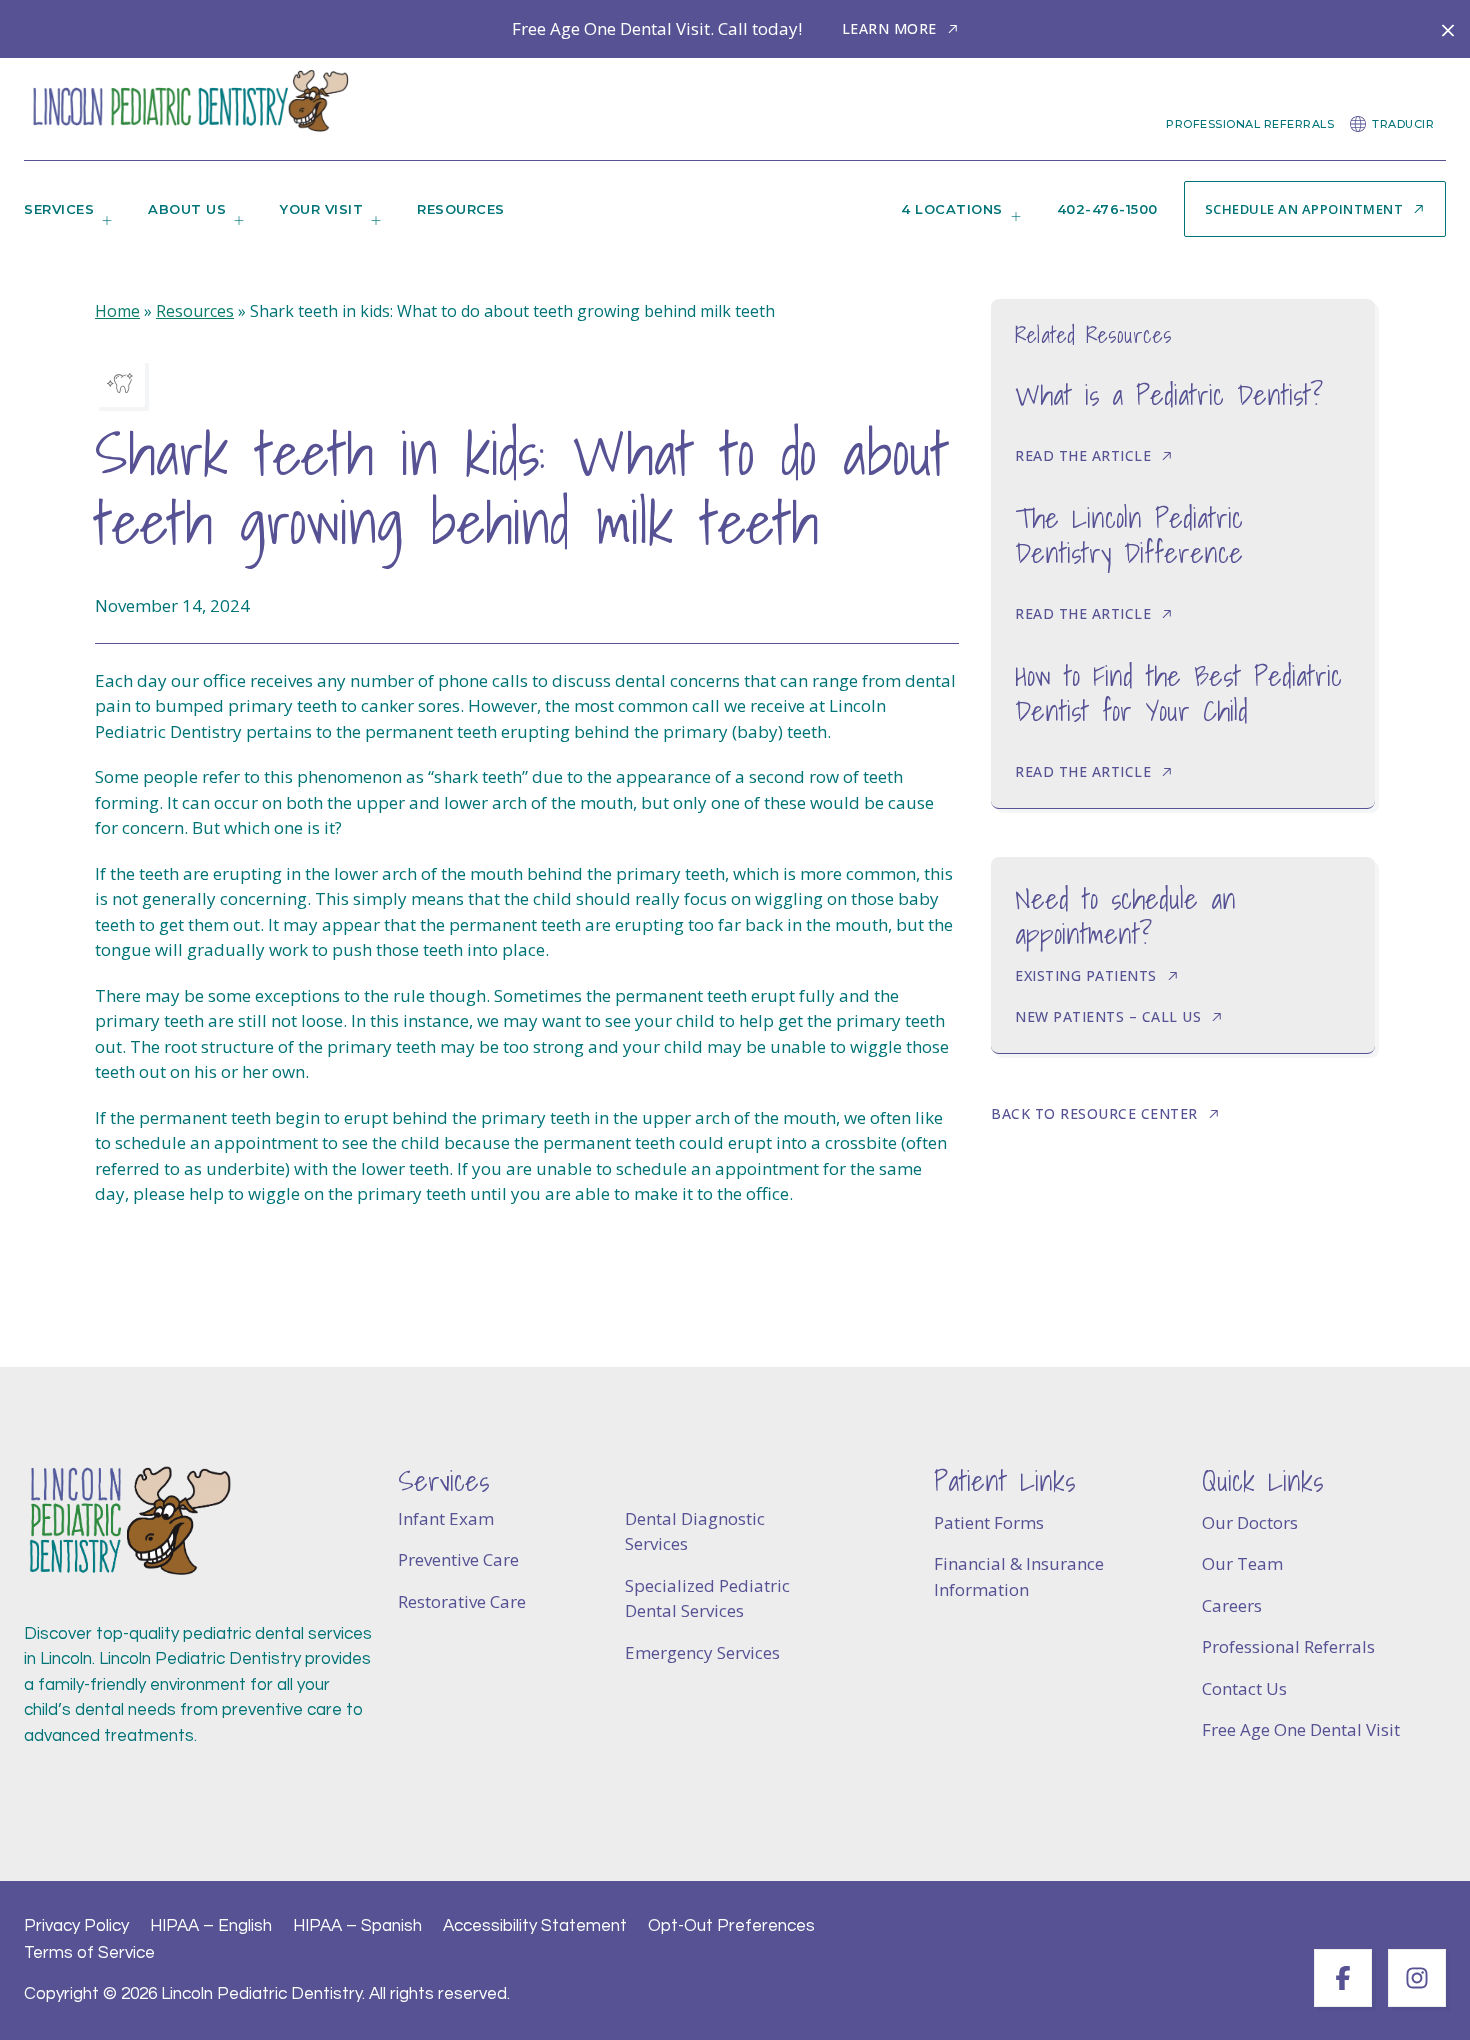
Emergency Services (702, 1652)
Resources (461, 209)
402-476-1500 (1107, 209)
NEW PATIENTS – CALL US (1108, 1016)
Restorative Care (462, 1601)
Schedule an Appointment (1304, 209)
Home (117, 311)
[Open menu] (103, 226)
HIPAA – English (211, 1926)
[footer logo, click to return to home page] (129, 1521)
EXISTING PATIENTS (1086, 975)
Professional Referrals (1250, 124)
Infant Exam (446, 1518)
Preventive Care (458, 1559)
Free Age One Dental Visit (1301, 1729)
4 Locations (952, 209)
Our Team (1242, 1563)
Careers (1232, 1605)
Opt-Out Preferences (731, 1926)
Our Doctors (1250, 1522)
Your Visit (321, 209)
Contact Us (1244, 1688)
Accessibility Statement (535, 1926)
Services (59, 209)
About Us (187, 209)
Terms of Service (89, 1953)
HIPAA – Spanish (357, 1926)
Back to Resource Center (1094, 1113)
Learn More (889, 28)
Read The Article (1083, 455)
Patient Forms (989, 1522)
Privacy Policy (76, 1926)
